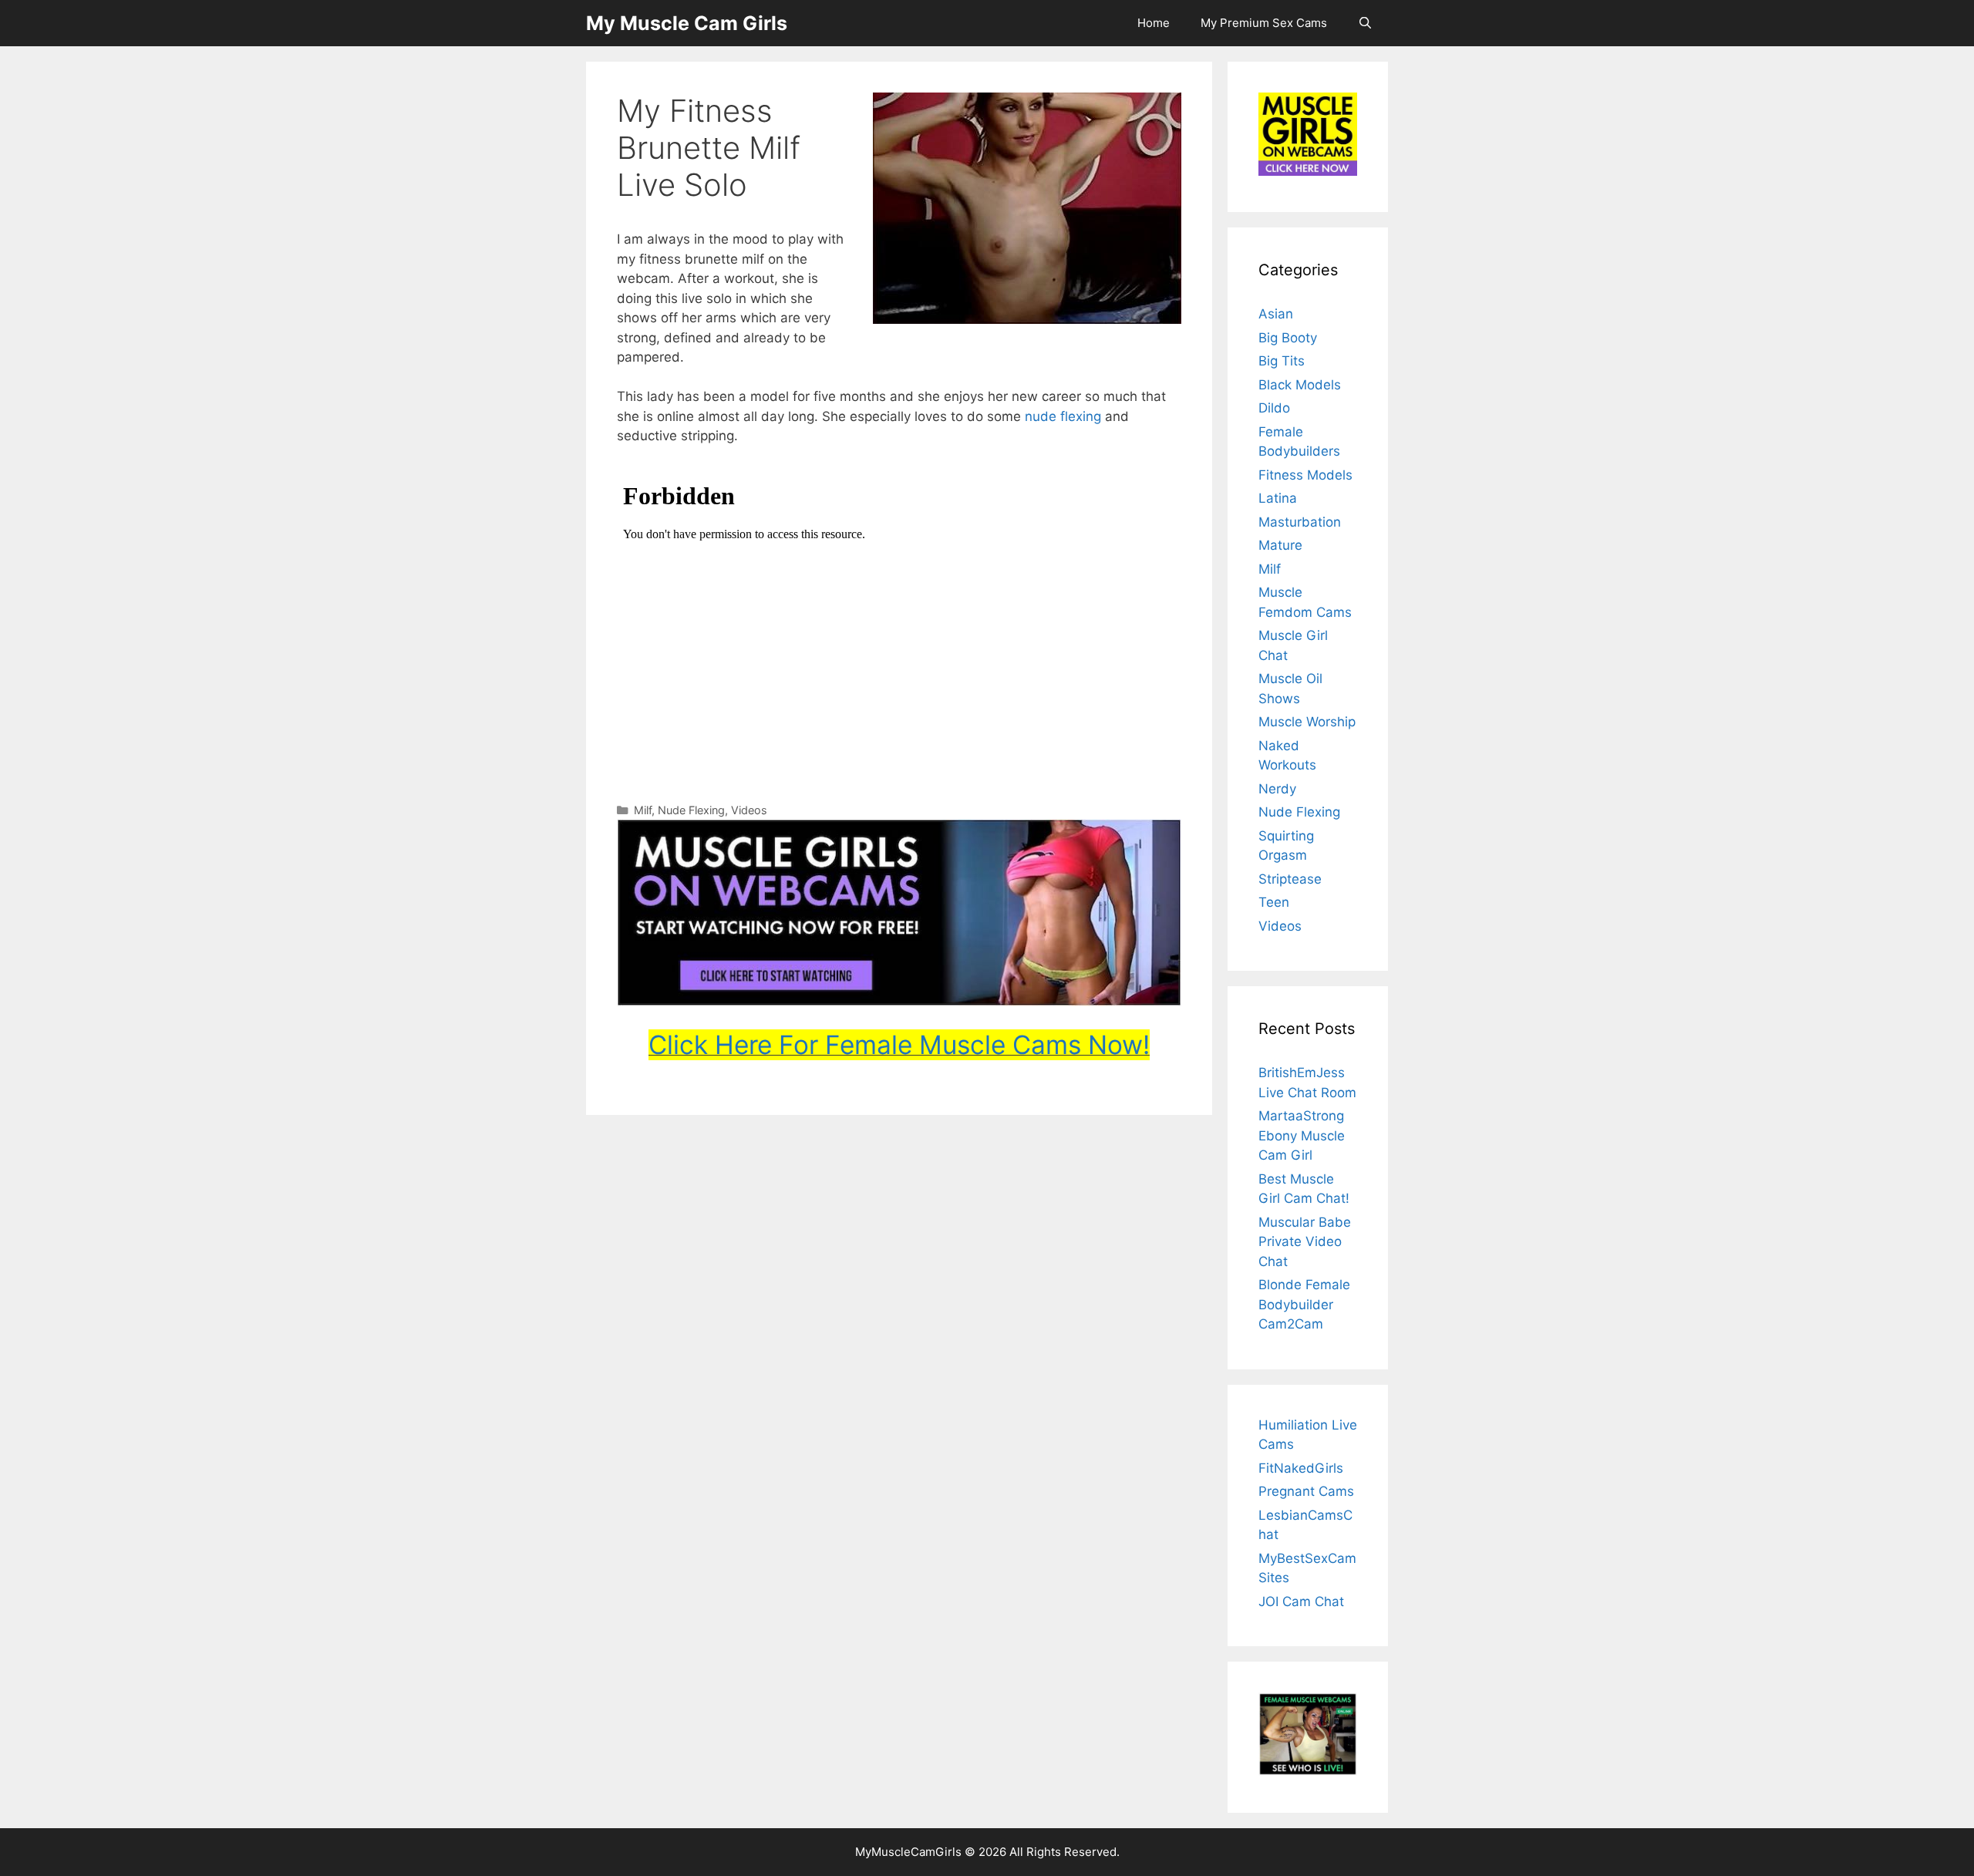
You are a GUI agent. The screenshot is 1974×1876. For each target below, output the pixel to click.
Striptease (1290, 879)
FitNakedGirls (1301, 1468)
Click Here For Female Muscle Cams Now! (899, 1045)
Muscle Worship (1307, 722)
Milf (643, 810)
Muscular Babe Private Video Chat (1305, 1242)
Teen (1274, 902)
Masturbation (1300, 522)
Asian (1276, 314)
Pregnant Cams (1306, 1491)
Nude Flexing (691, 810)
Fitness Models (1305, 475)
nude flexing (1063, 416)
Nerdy (1277, 789)
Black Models (1300, 385)
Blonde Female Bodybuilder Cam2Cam (1304, 1304)
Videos (749, 810)
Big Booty (1288, 338)
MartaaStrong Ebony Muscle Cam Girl (1302, 1135)
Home (1154, 23)
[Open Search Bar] (1365, 23)
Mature (1280, 545)
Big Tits (1282, 361)
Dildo (1274, 408)
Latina (1278, 498)
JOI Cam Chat (1301, 1602)
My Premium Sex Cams (1264, 23)
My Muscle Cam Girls (687, 23)
